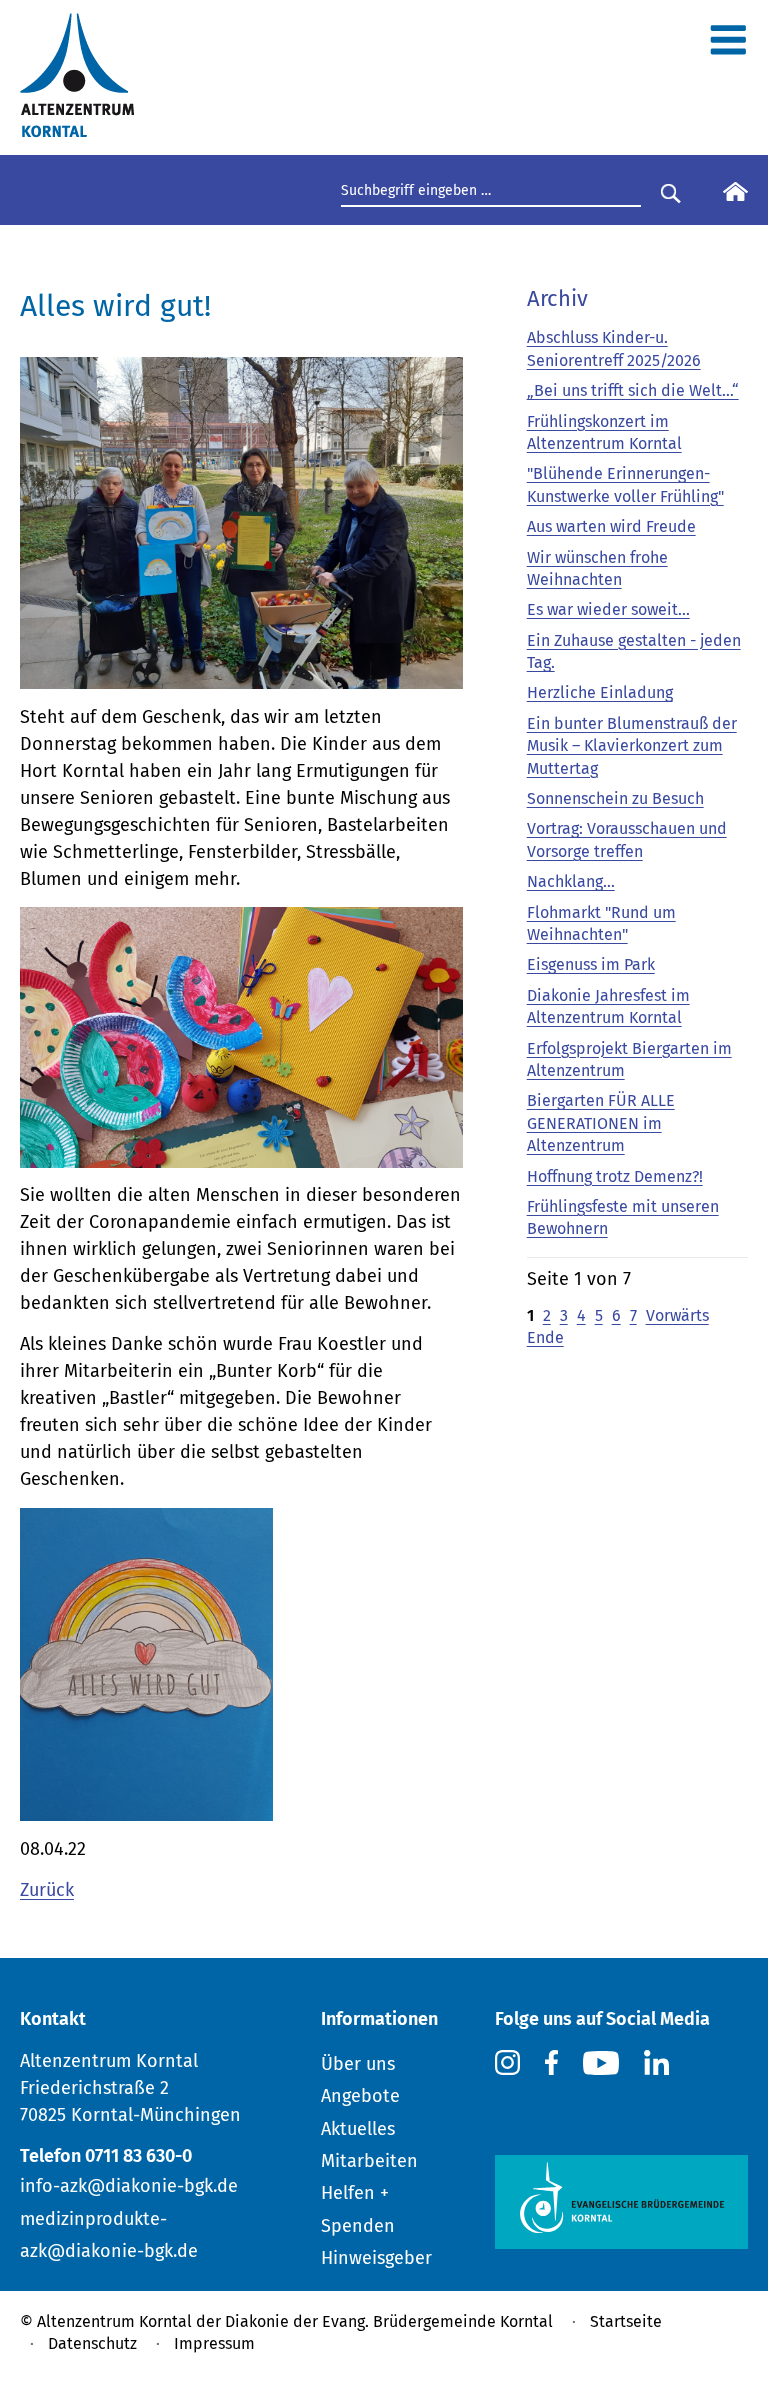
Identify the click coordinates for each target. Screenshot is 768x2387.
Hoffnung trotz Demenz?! (615, 1176)
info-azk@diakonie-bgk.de (129, 2186)
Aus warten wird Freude (611, 526)
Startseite (626, 2321)
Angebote (360, 2096)
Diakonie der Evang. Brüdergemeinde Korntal (389, 2321)
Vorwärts (677, 1315)
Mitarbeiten (369, 2161)
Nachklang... (571, 881)
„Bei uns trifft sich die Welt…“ (633, 390)
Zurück (47, 1890)
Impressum (214, 2343)
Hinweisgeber (376, 2258)
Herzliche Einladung (600, 692)
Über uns (358, 2064)
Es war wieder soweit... (608, 609)
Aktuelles (358, 2129)
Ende (545, 1337)
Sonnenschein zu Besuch (615, 798)
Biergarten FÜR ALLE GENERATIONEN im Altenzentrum (601, 1123)
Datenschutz (92, 2343)
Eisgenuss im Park (591, 964)
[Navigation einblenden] (728, 48)
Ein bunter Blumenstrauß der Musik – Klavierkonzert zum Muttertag (632, 746)
